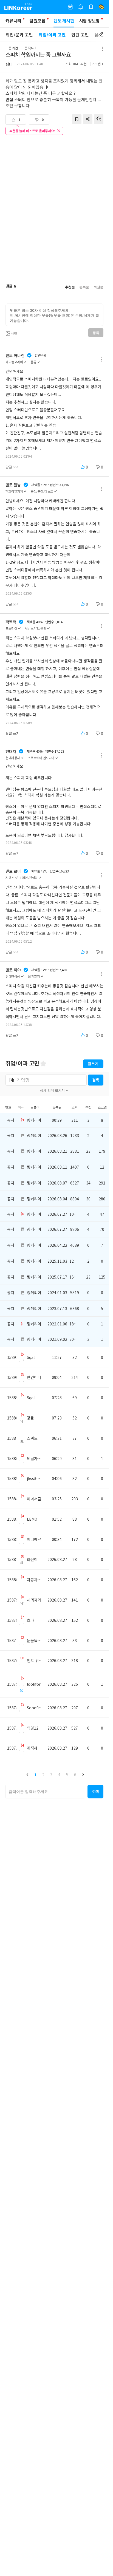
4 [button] (59, 1775)
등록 (96, 333)
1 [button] (35, 1775)
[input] (54, 315)
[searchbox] (45, 1792)
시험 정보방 (89, 21)
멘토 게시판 (64, 21)
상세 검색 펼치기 (52, 1090)
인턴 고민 (80, 35)
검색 (95, 1080)
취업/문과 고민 (19, 35)
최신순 (98, 287)
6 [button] (75, 1775)
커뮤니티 (13, 21)
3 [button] (51, 1775)
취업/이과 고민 (52, 35)
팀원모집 (37, 21)
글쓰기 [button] (93, 1064)
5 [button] (67, 1775)
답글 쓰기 (12, 467)
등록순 (84, 287)
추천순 (70, 287)
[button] (27, 1775)
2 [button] (43, 1775)
